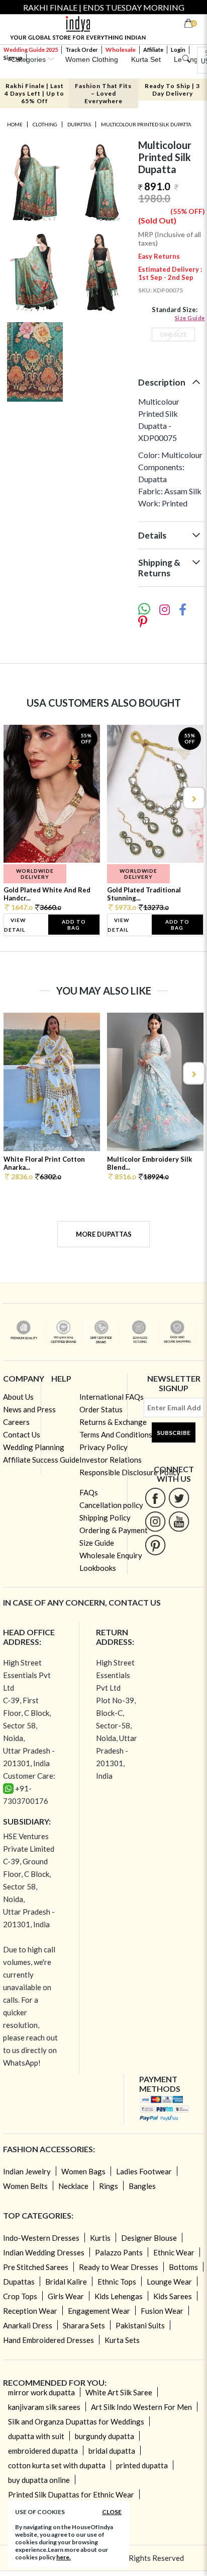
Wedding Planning (34, 1447)
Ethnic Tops (117, 2282)
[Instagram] (156, 1521)
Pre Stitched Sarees (36, 2267)
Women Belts (25, 2186)
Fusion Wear (162, 2311)
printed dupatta (142, 2465)
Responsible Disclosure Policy (130, 1472)
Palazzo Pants (119, 2252)
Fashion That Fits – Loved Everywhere (103, 93)
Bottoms (183, 2267)
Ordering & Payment (114, 1530)
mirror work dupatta (41, 2392)
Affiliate (153, 50)
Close (112, 2512)
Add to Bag (74, 925)
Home (15, 124)
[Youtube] (179, 1521)
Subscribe (174, 1433)
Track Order (82, 50)
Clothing (45, 124)
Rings (109, 2186)
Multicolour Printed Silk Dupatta (146, 124)
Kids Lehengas (119, 2296)
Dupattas (79, 124)
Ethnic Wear (174, 2252)
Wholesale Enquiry (111, 1555)
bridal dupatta (112, 2451)
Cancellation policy (111, 1505)
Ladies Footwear (144, 2171)
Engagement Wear (99, 2311)
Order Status (101, 1409)
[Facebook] (156, 1498)
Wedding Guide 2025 (31, 50)
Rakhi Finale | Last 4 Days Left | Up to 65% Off (34, 93)
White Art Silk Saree (119, 2392)
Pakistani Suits (140, 2325)
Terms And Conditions (116, 1434)
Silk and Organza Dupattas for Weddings (76, 2421)
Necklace (73, 2186)
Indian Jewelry (27, 2171)
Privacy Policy (103, 1447)
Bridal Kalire (66, 2282)
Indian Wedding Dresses (44, 2252)
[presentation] (14, 798)
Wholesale (121, 50)
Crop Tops (20, 2296)
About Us (18, 1397)
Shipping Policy (105, 1518)
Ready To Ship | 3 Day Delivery (172, 90)
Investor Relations (111, 1460)
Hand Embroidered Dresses (48, 2340)
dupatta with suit (36, 2436)
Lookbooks (98, 1568)
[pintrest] (156, 1545)
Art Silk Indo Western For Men (141, 2407)
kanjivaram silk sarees (44, 2407)
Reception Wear (30, 2311)
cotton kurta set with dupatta (57, 2465)
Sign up (13, 58)
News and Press (29, 1409)
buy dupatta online (39, 2480)
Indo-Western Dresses (41, 2238)
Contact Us (22, 1434)
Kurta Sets (122, 2340)
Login (178, 50)
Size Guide (190, 318)
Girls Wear (66, 2296)
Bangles (142, 2186)
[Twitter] (179, 1498)
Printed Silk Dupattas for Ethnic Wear (71, 2494)
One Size (173, 334)
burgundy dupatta (105, 2436)
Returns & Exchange (113, 1422)
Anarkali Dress (28, 2325)
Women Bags (83, 2171)
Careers (16, 1422)
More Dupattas (104, 1234)
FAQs (89, 1492)
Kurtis (100, 2238)
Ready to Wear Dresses (119, 2267)
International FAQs (112, 1397)
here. (64, 2557)
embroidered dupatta (43, 2451)
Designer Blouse (149, 2238)
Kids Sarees (173, 2296)
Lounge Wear (169, 2282)
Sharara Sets (84, 2325)
